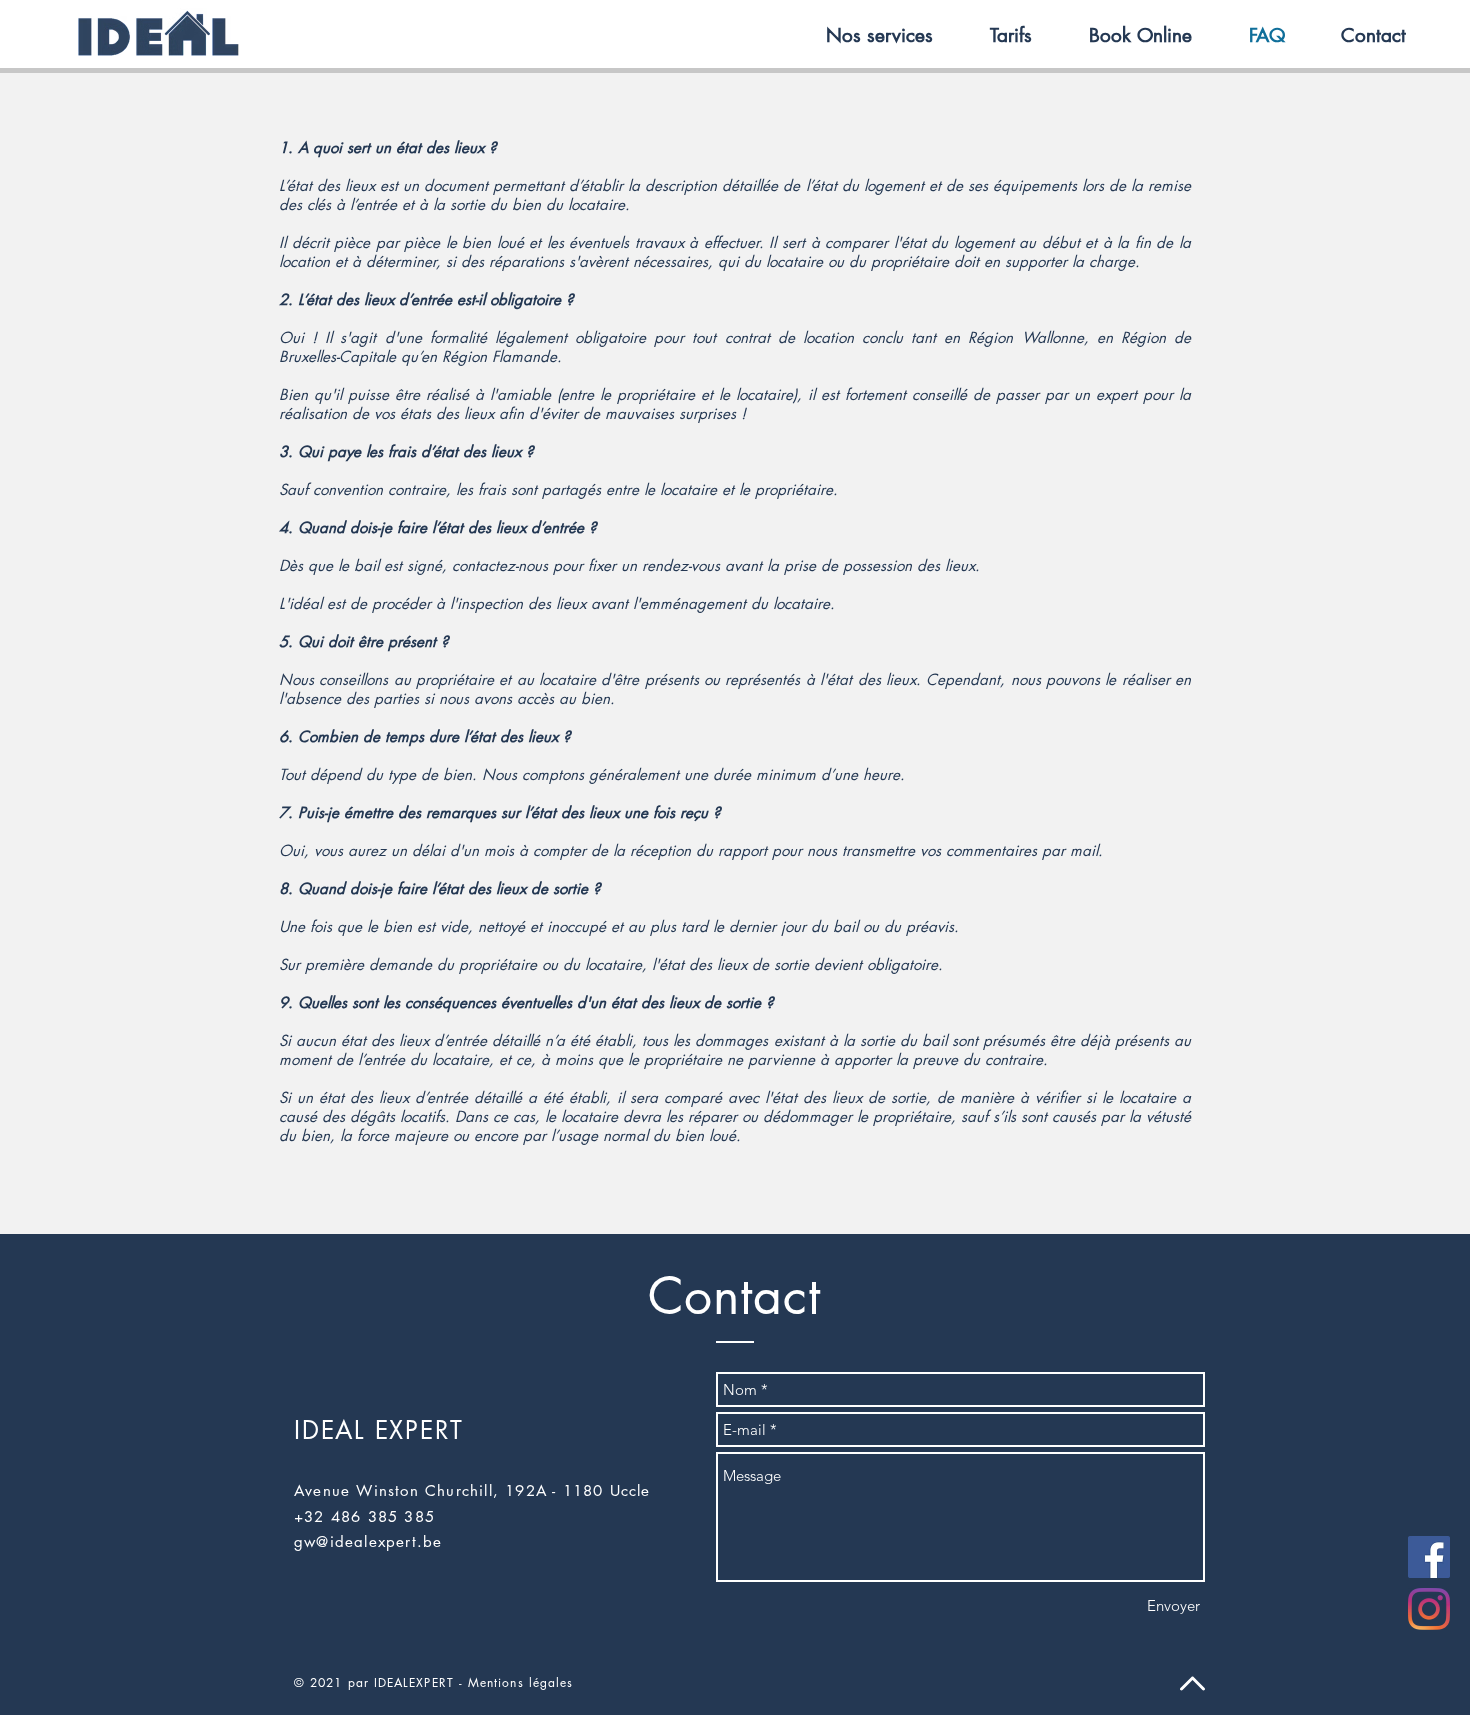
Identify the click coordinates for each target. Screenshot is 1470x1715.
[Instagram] (1429, 1609)
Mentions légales (520, 1682)
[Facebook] (1429, 1557)
